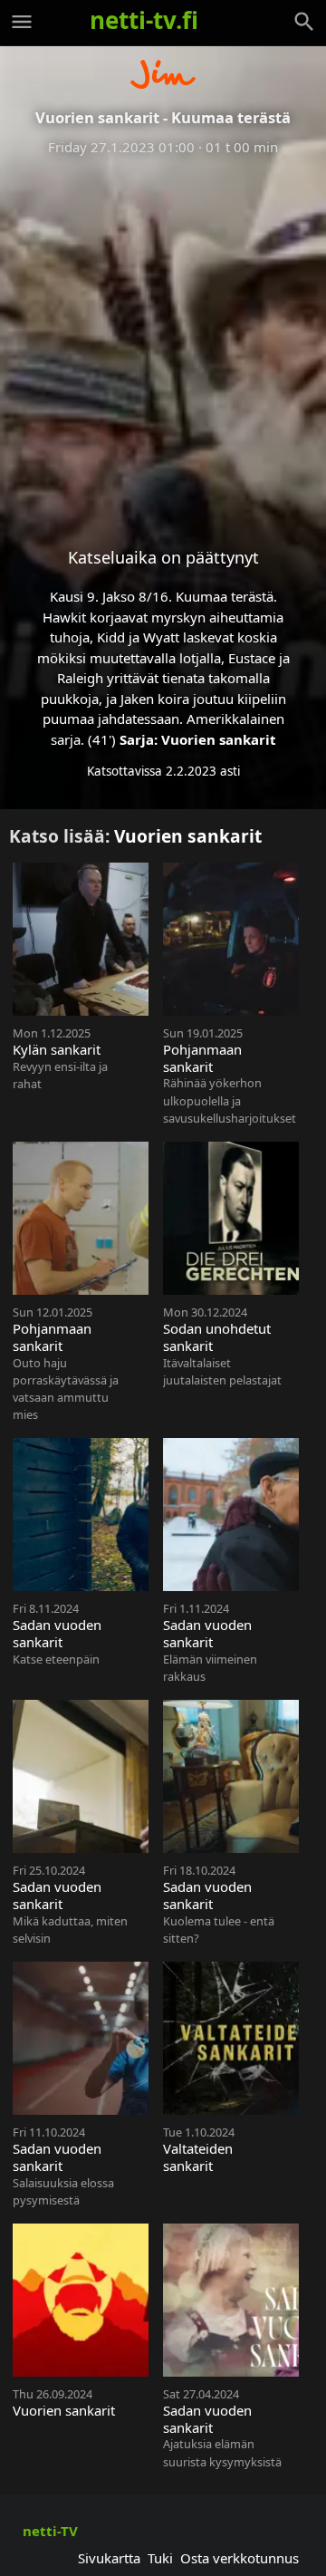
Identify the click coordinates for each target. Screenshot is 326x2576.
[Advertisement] (163, 337)
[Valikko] (22, 22)
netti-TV (50, 2531)
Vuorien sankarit (219, 739)
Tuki (160, 2558)
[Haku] (304, 22)
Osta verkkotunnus (240, 2558)
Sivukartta (109, 2558)
